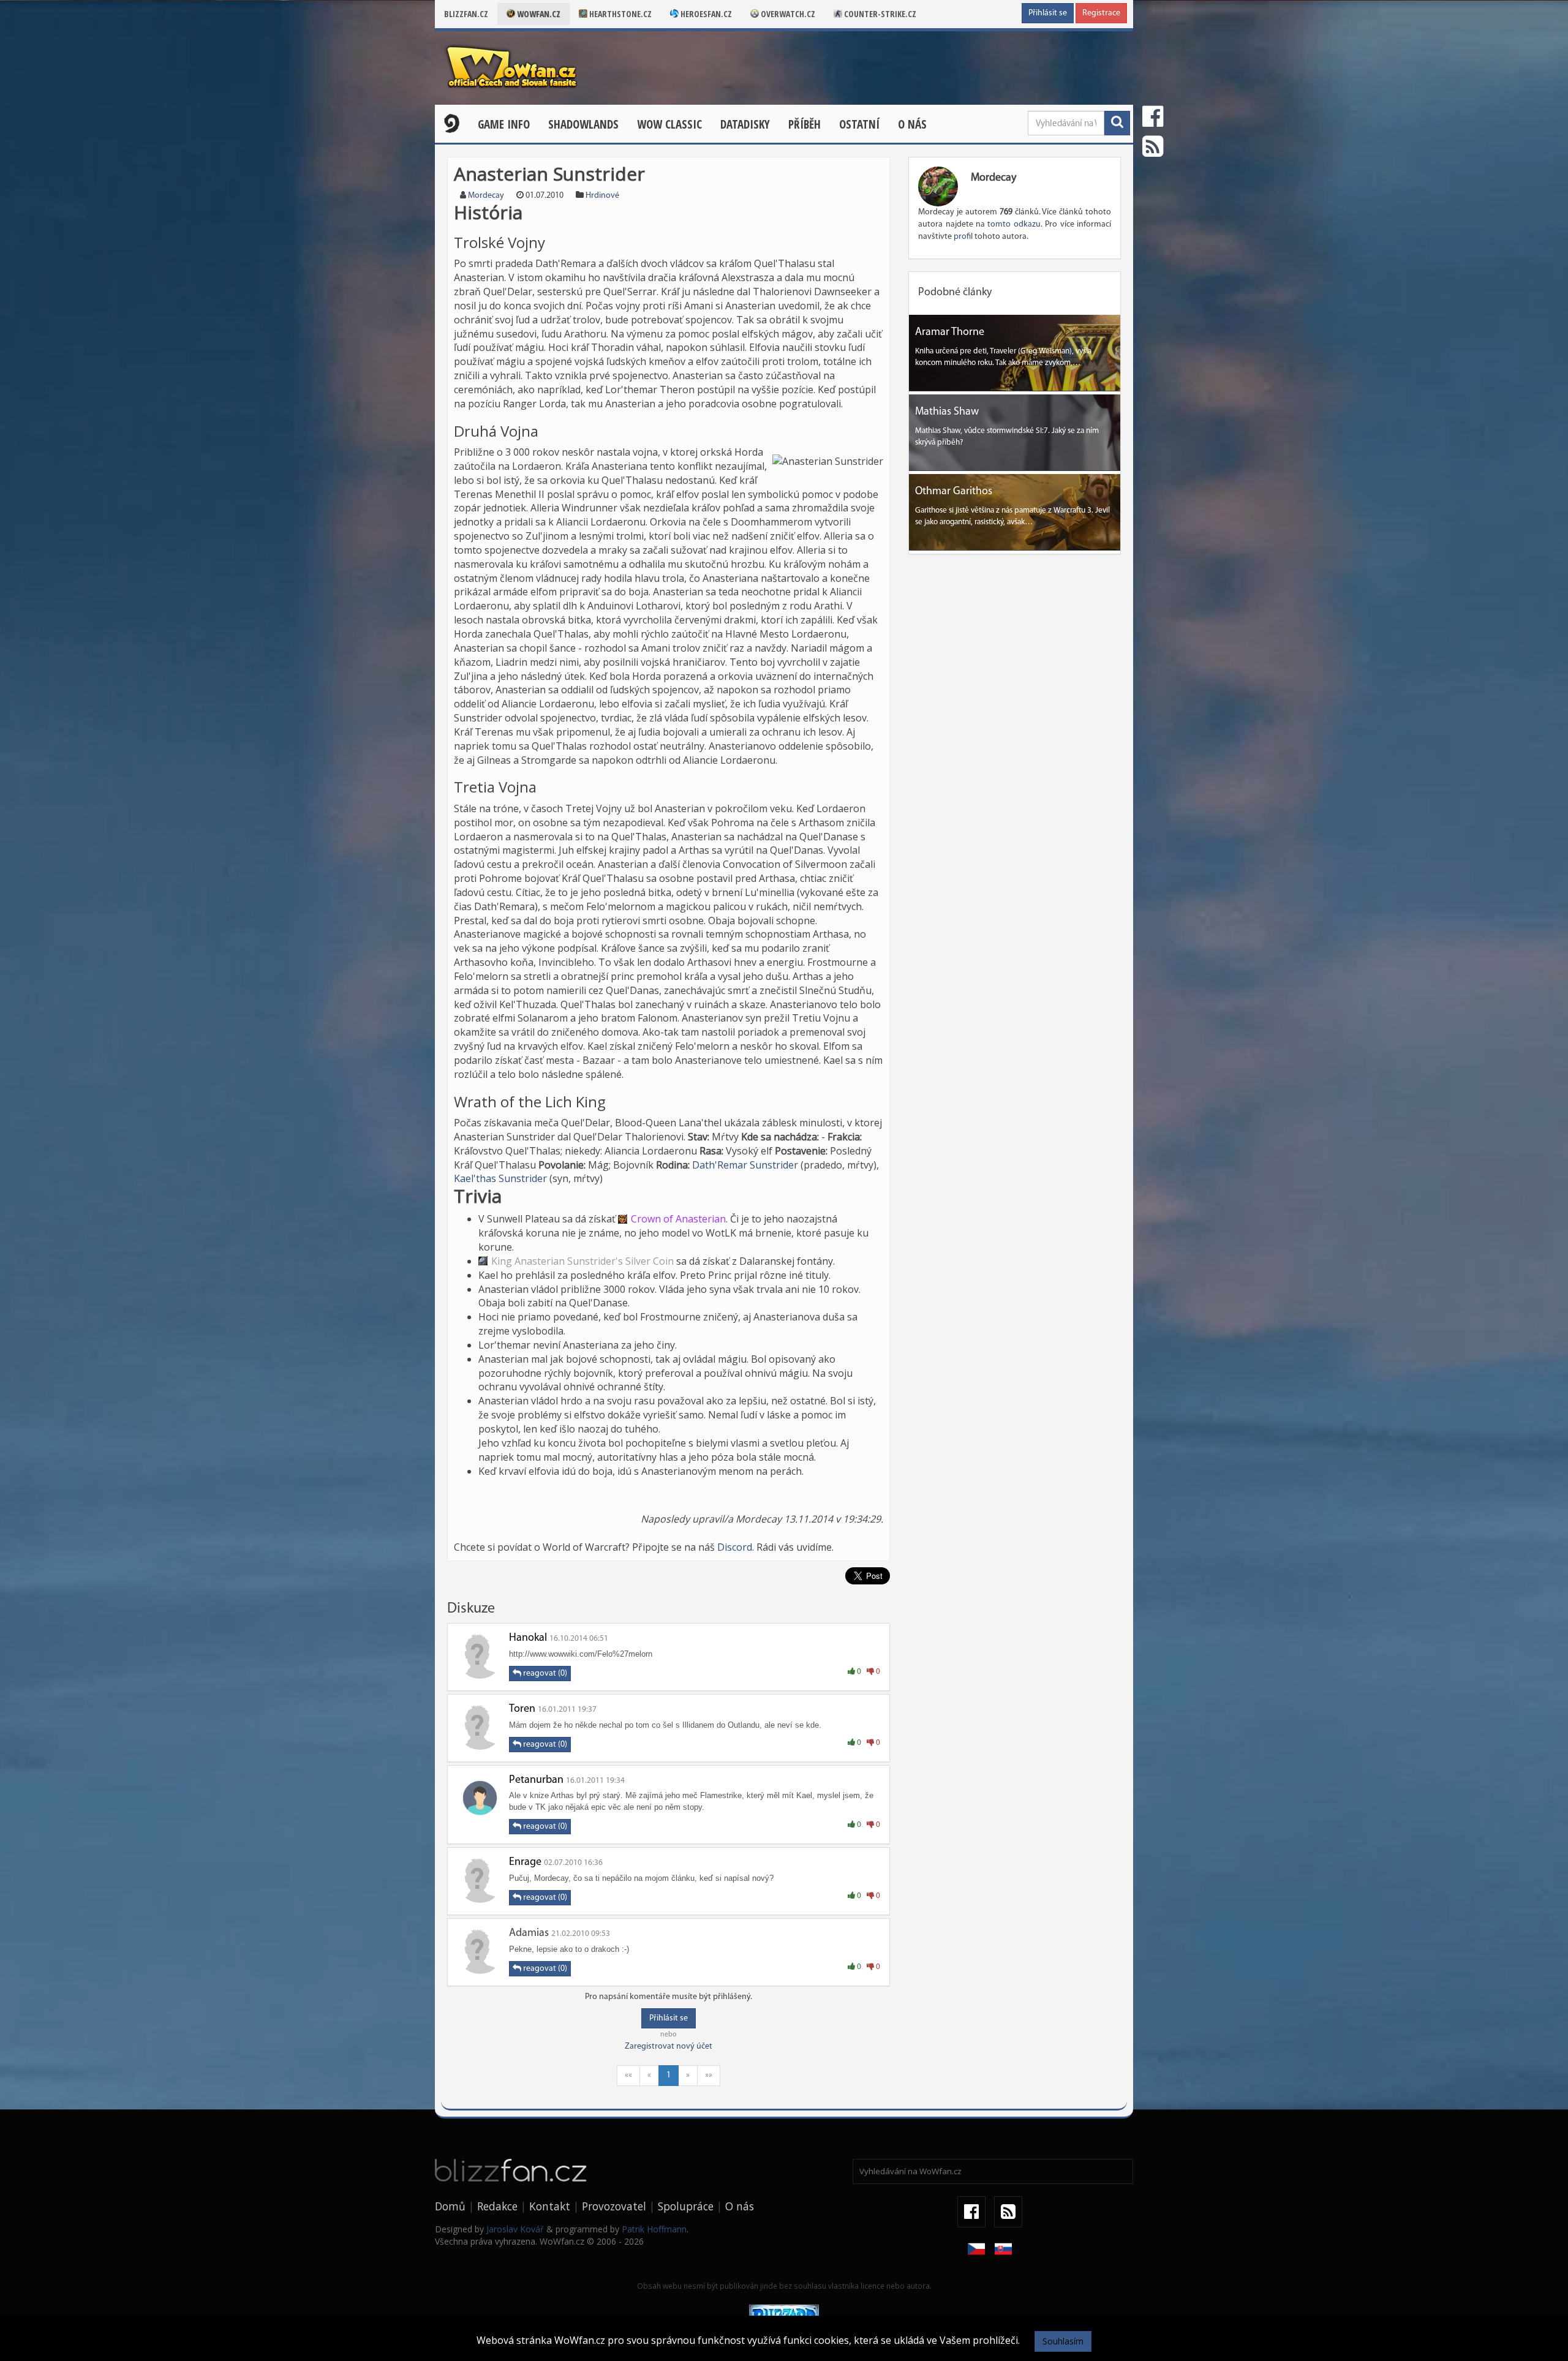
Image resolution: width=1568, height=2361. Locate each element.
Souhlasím (1063, 2341)
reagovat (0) (544, 1674)
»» (709, 2075)
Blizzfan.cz (466, 14)
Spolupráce (686, 2206)
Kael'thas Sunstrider (500, 1178)
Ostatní (859, 124)
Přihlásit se (1048, 13)
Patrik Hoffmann (654, 2229)
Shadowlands (583, 124)
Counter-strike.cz (879, 14)
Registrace (1101, 13)
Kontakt (550, 2206)
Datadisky (745, 124)
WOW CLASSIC (669, 124)
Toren (522, 1709)
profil (963, 237)
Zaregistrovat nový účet (669, 2047)
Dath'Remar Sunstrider (745, 1165)
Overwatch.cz (787, 14)
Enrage (525, 1862)
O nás (912, 124)
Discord (735, 1547)
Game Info (504, 124)
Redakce (497, 2206)
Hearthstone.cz (620, 14)
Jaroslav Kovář (515, 2229)
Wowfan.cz (538, 14)
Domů (450, 2206)
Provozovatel (614, 2206)
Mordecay (486, 196)
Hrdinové (602, 196)
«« (628, 2075)
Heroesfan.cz (705, 14)
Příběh (805, 124)
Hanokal (528, 1638)
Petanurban (536, 1780)
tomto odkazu (1014, 224)
